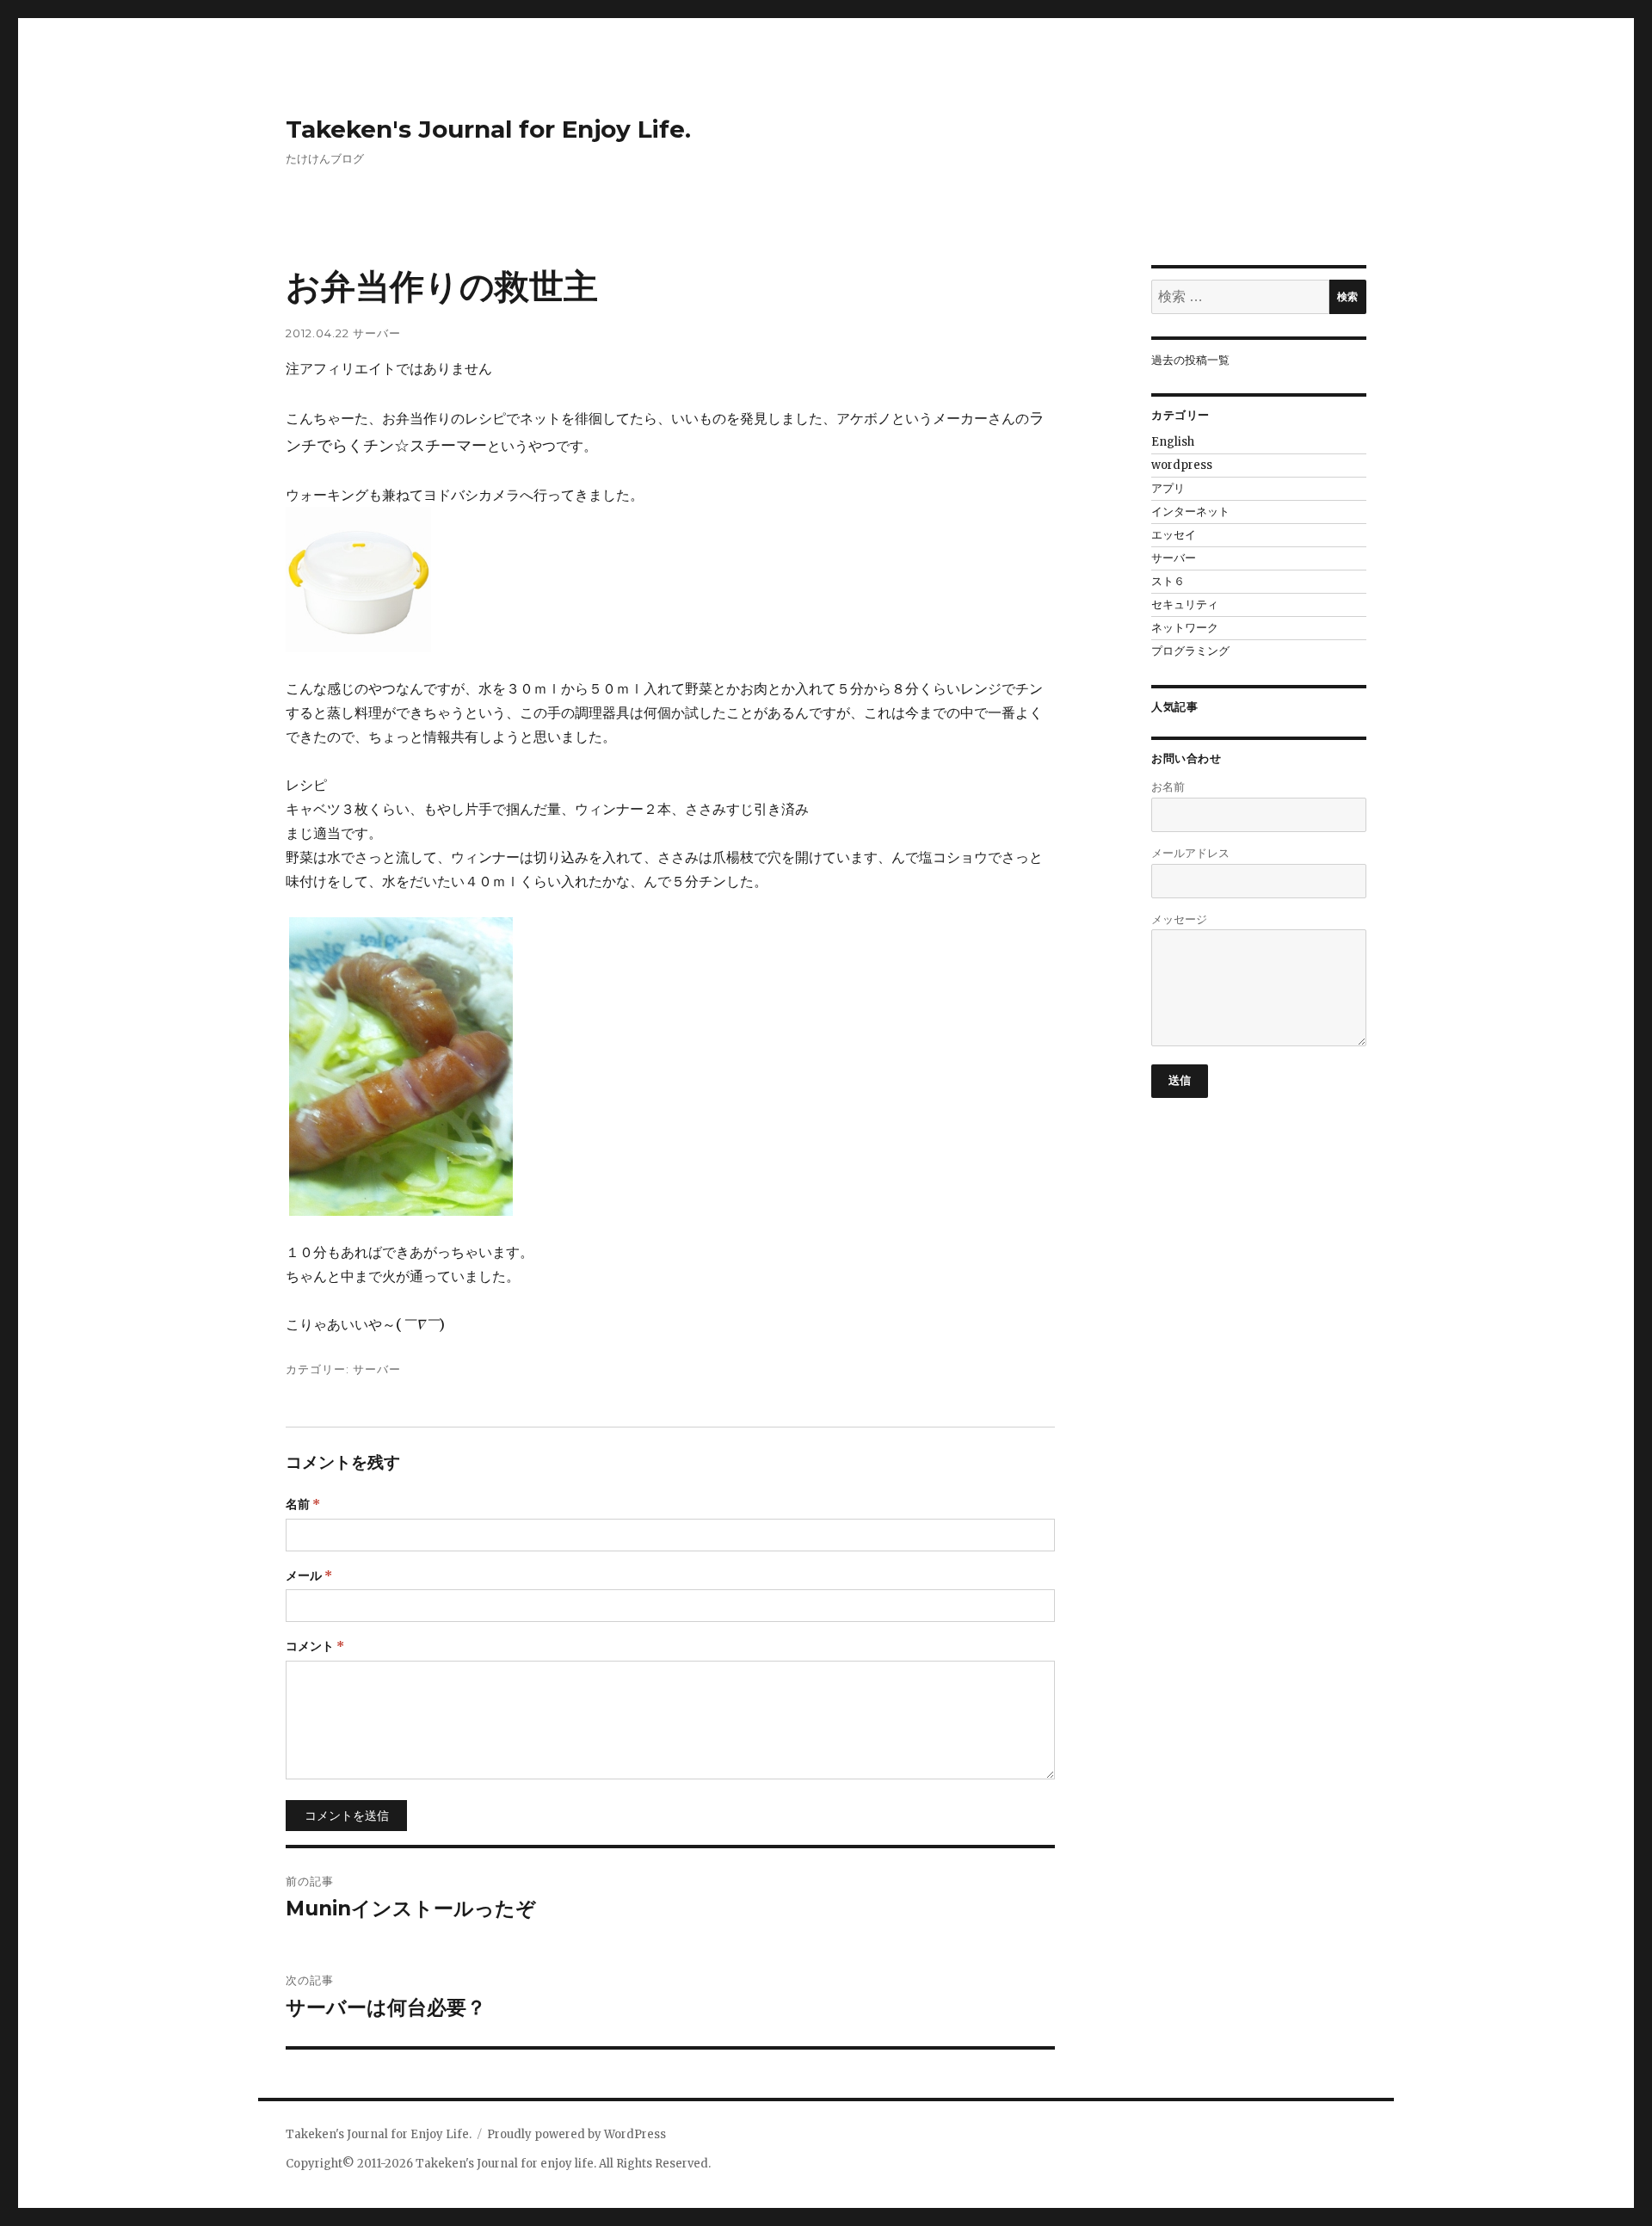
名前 (303, 1504)
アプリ (1168, 488)
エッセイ (1174, 535)
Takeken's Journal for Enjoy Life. (488, 129)
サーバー (377, 333)
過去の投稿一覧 (1190, 360)
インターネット (1190, 512)
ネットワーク (1185, 628)
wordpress (1182, 465)
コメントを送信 (347, 1816)
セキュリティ (1185, 604)
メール (309, 1575)
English (1173, 442)
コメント (315, 1646)
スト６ (1168, 581)
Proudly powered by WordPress (576, 2134)
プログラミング (1190, 651)
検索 (1347, 296)
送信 (1180, 1080)
